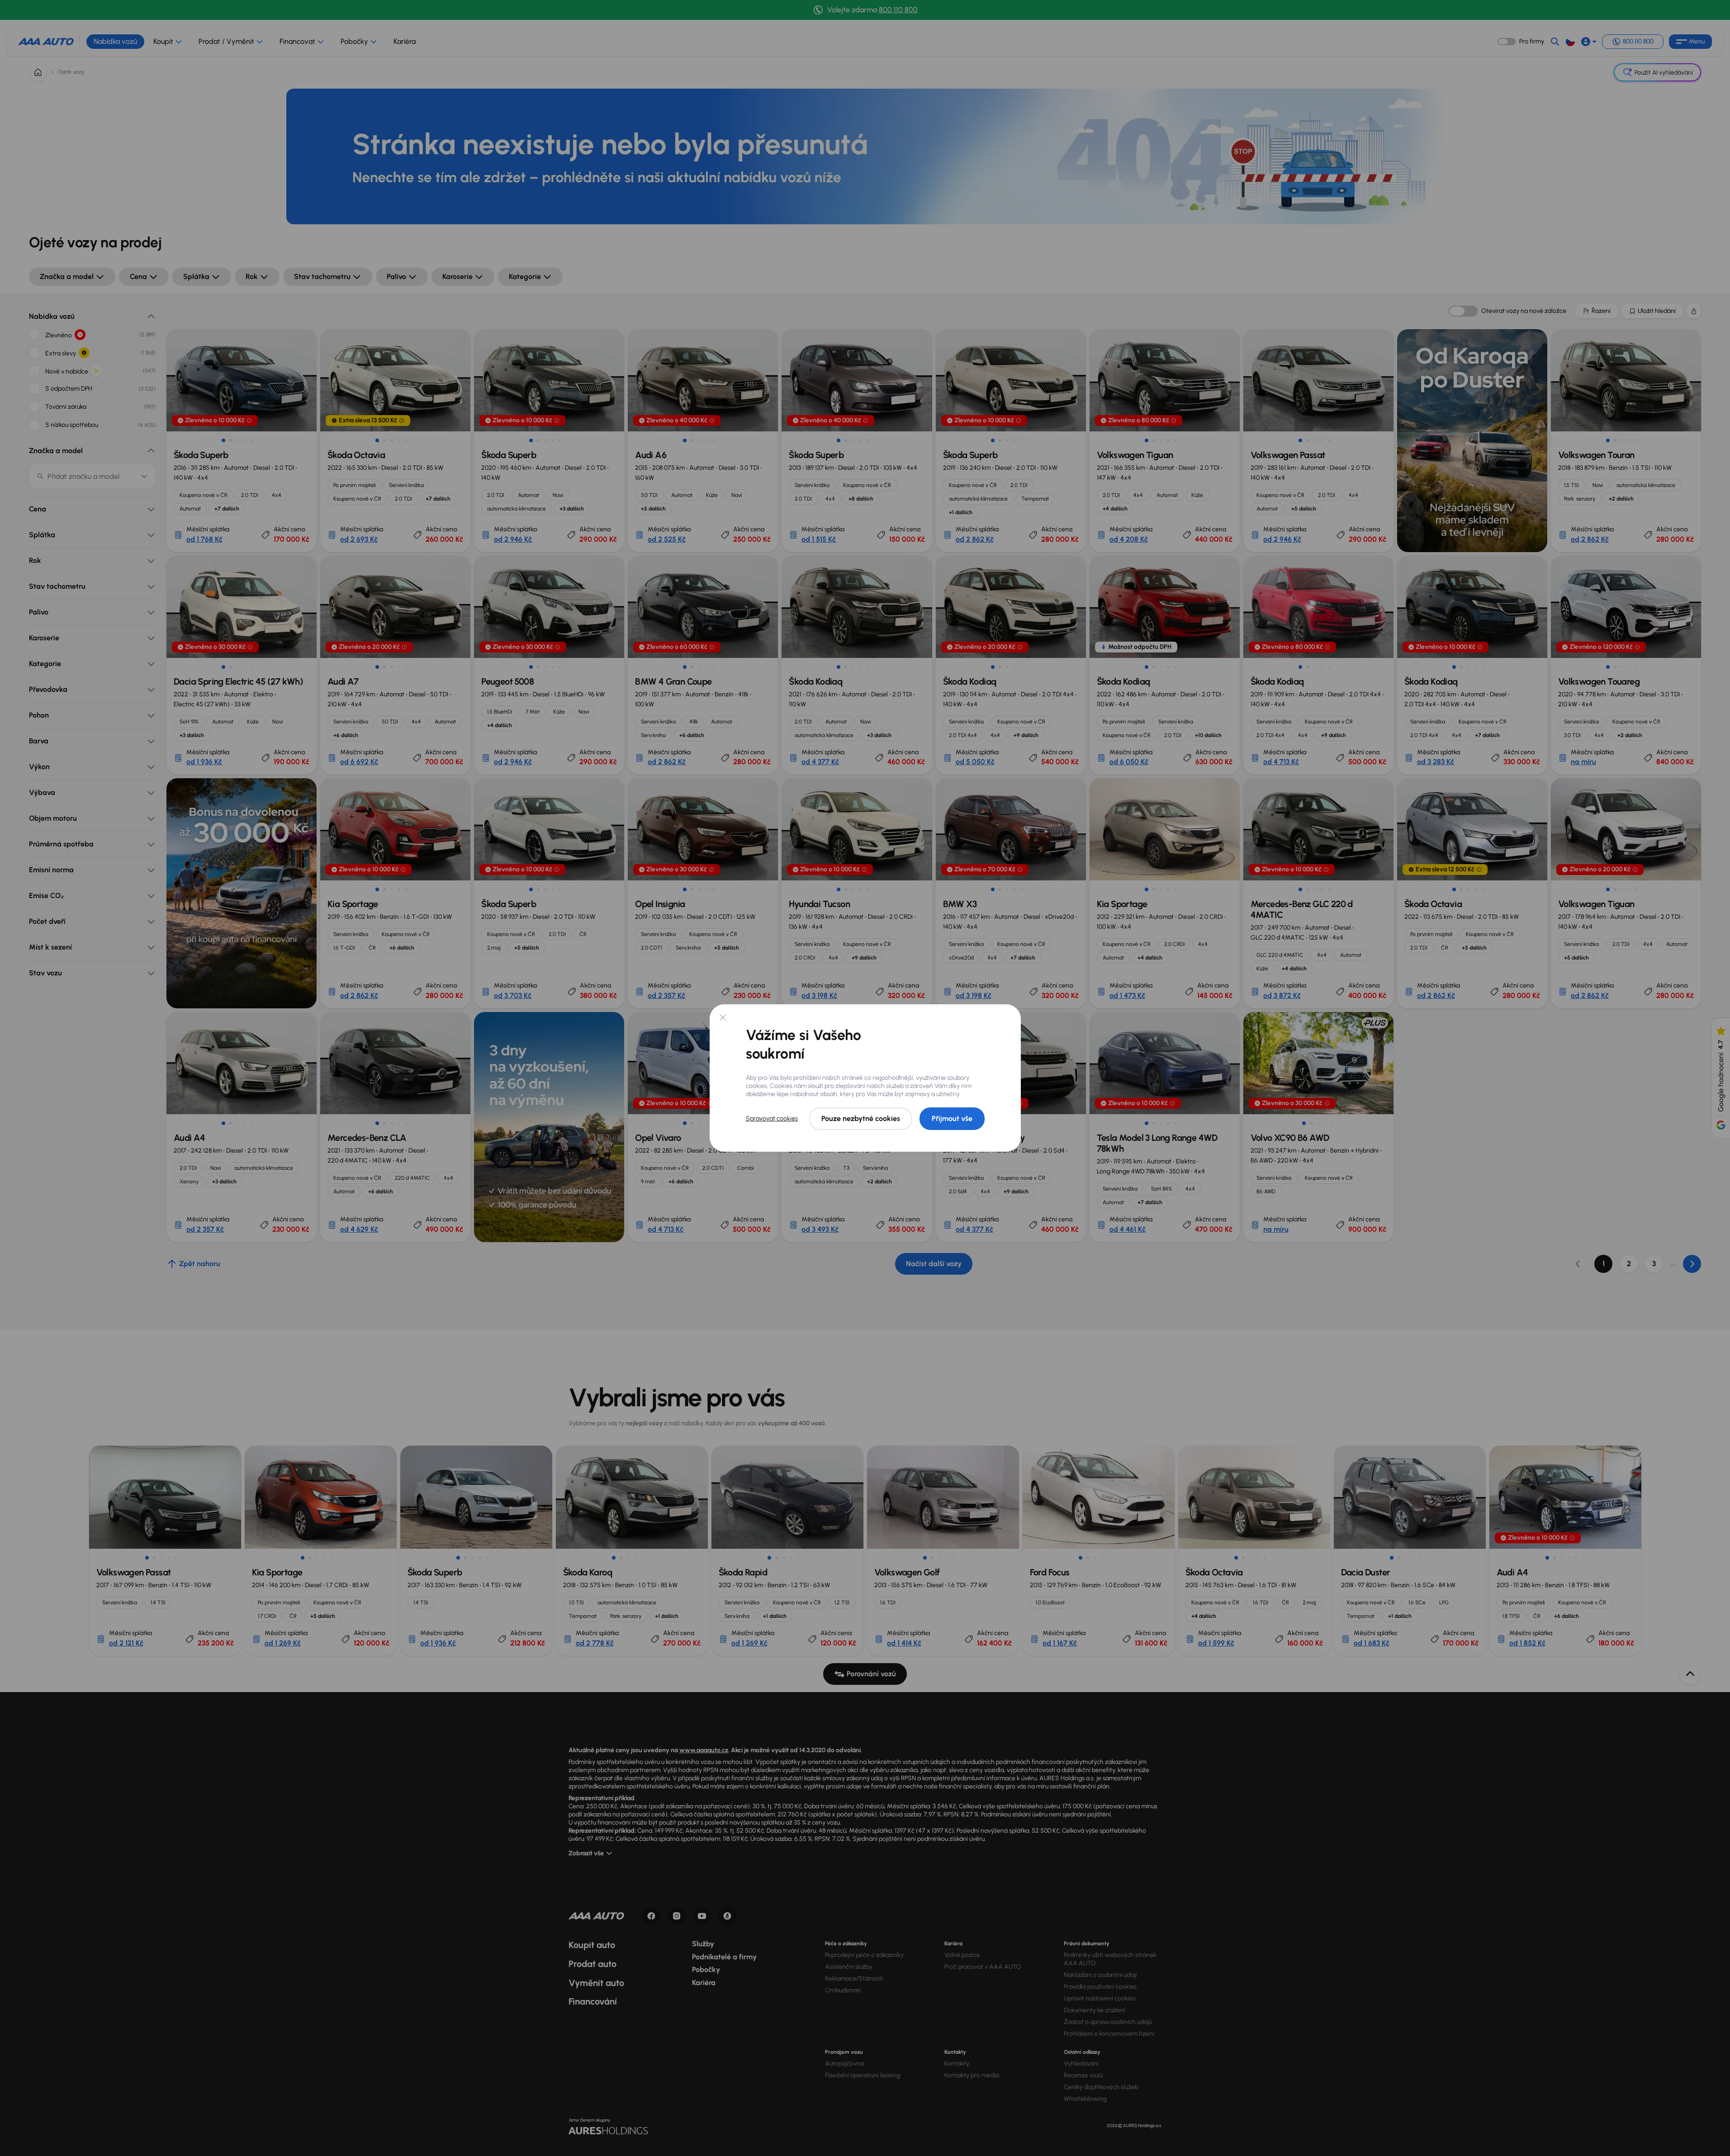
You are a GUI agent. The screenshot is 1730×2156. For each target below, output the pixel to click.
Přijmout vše (952, 1118)
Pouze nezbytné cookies (861, 1118)
